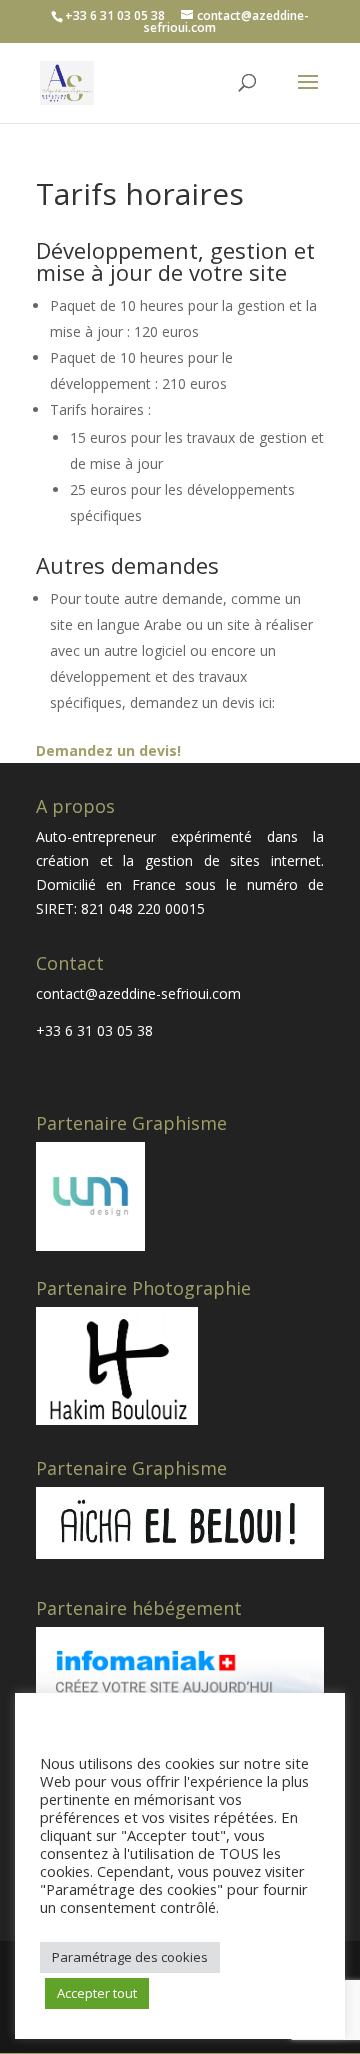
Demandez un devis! (108, 750)
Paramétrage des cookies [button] (130, 1957)
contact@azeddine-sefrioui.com (138, 993)
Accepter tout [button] (97, 1993)
